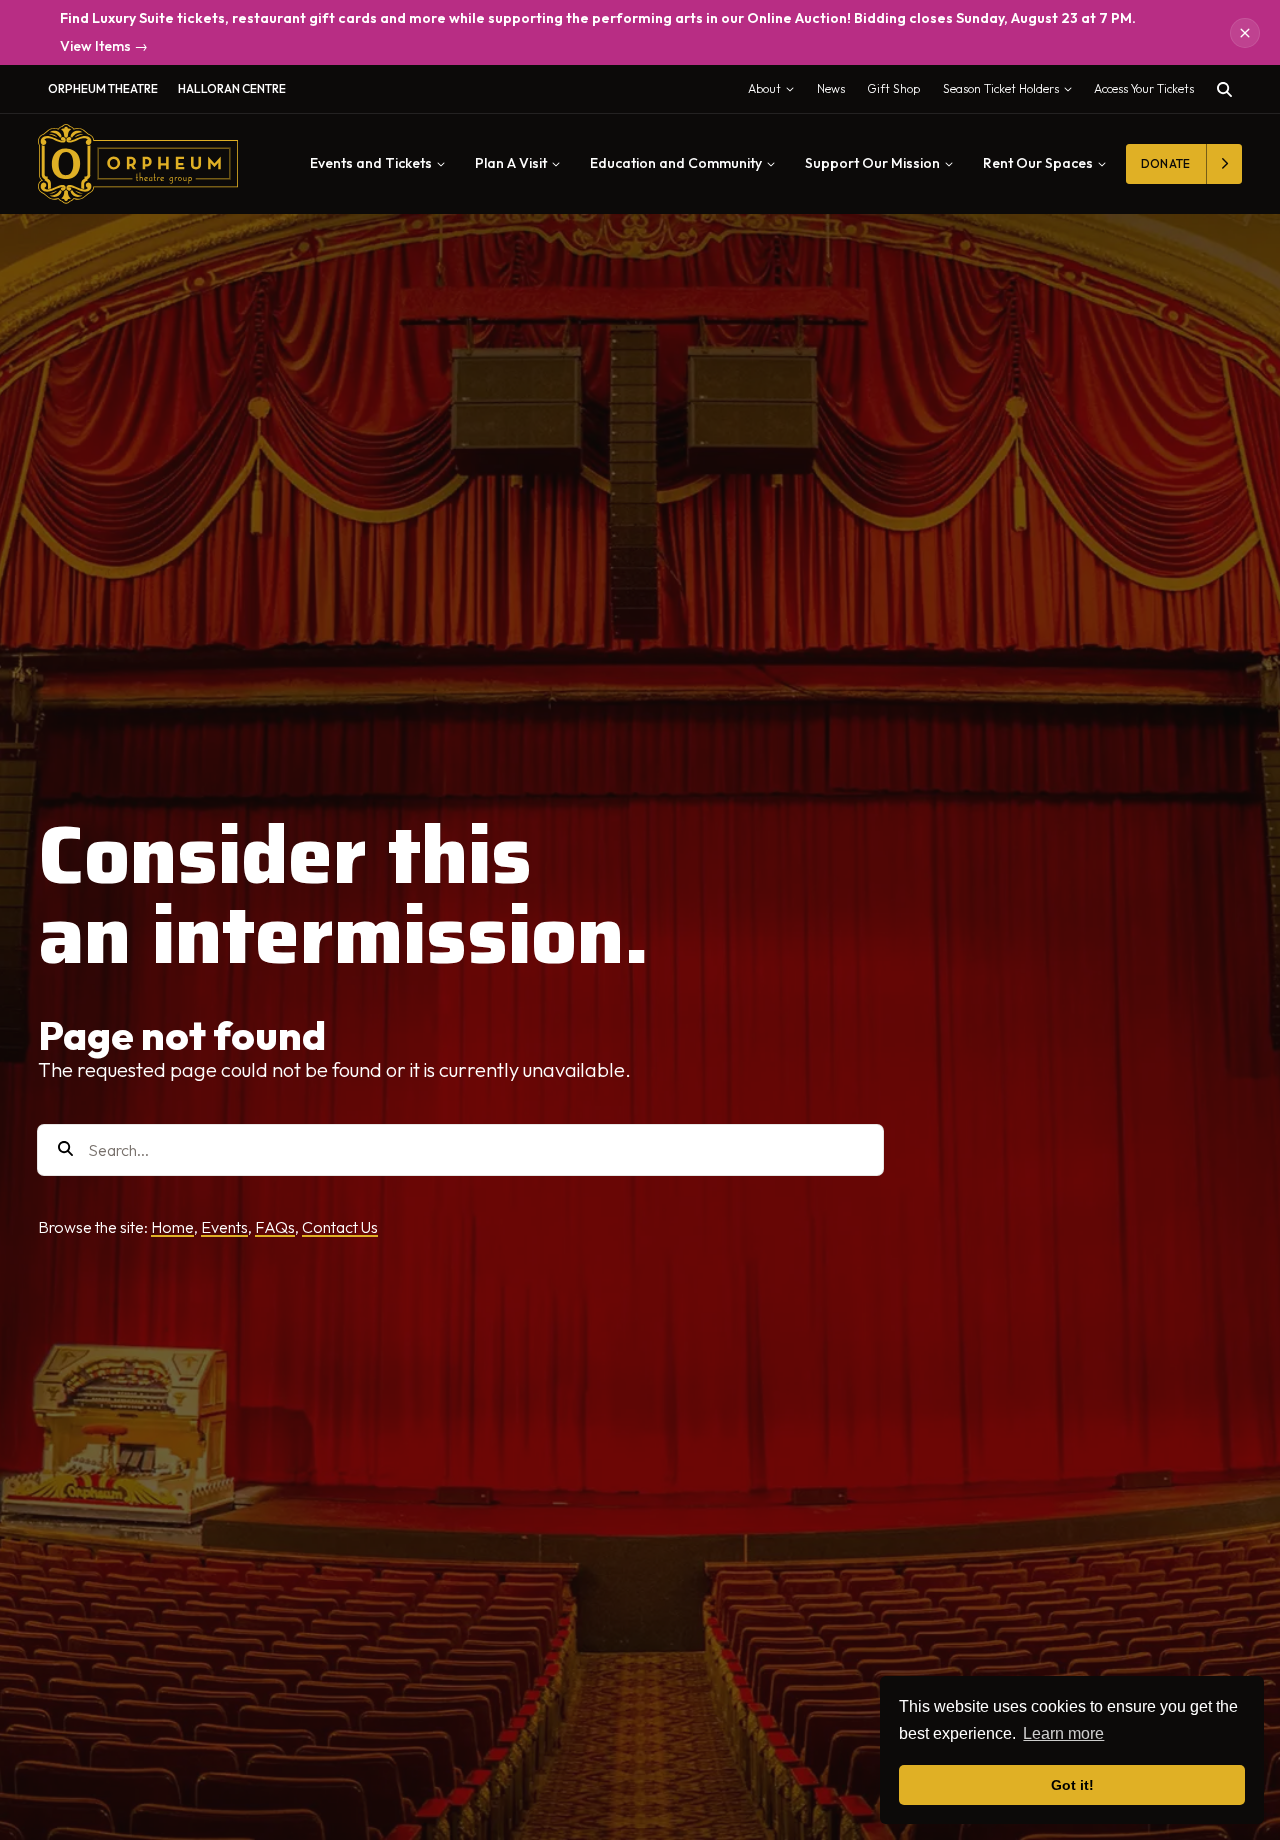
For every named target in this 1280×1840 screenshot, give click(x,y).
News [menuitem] (831, 88)
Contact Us (340, 1227)
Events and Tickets (371, 163)
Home (172, 1227)
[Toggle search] (1224, 89)
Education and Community (676, 163)
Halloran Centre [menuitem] (232, 88)
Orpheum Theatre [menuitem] (103, 88)
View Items (104, 46)
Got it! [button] (1072, 1785)
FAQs (275, 1227)
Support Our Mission (872, 163)
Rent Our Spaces (1038, 163)
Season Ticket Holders (1012, 93)
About (775, 93)
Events (224, 1227)
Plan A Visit (511, 163)
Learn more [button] (1063, 1733)
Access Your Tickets (1144, 88)
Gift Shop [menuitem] (893, 88)
